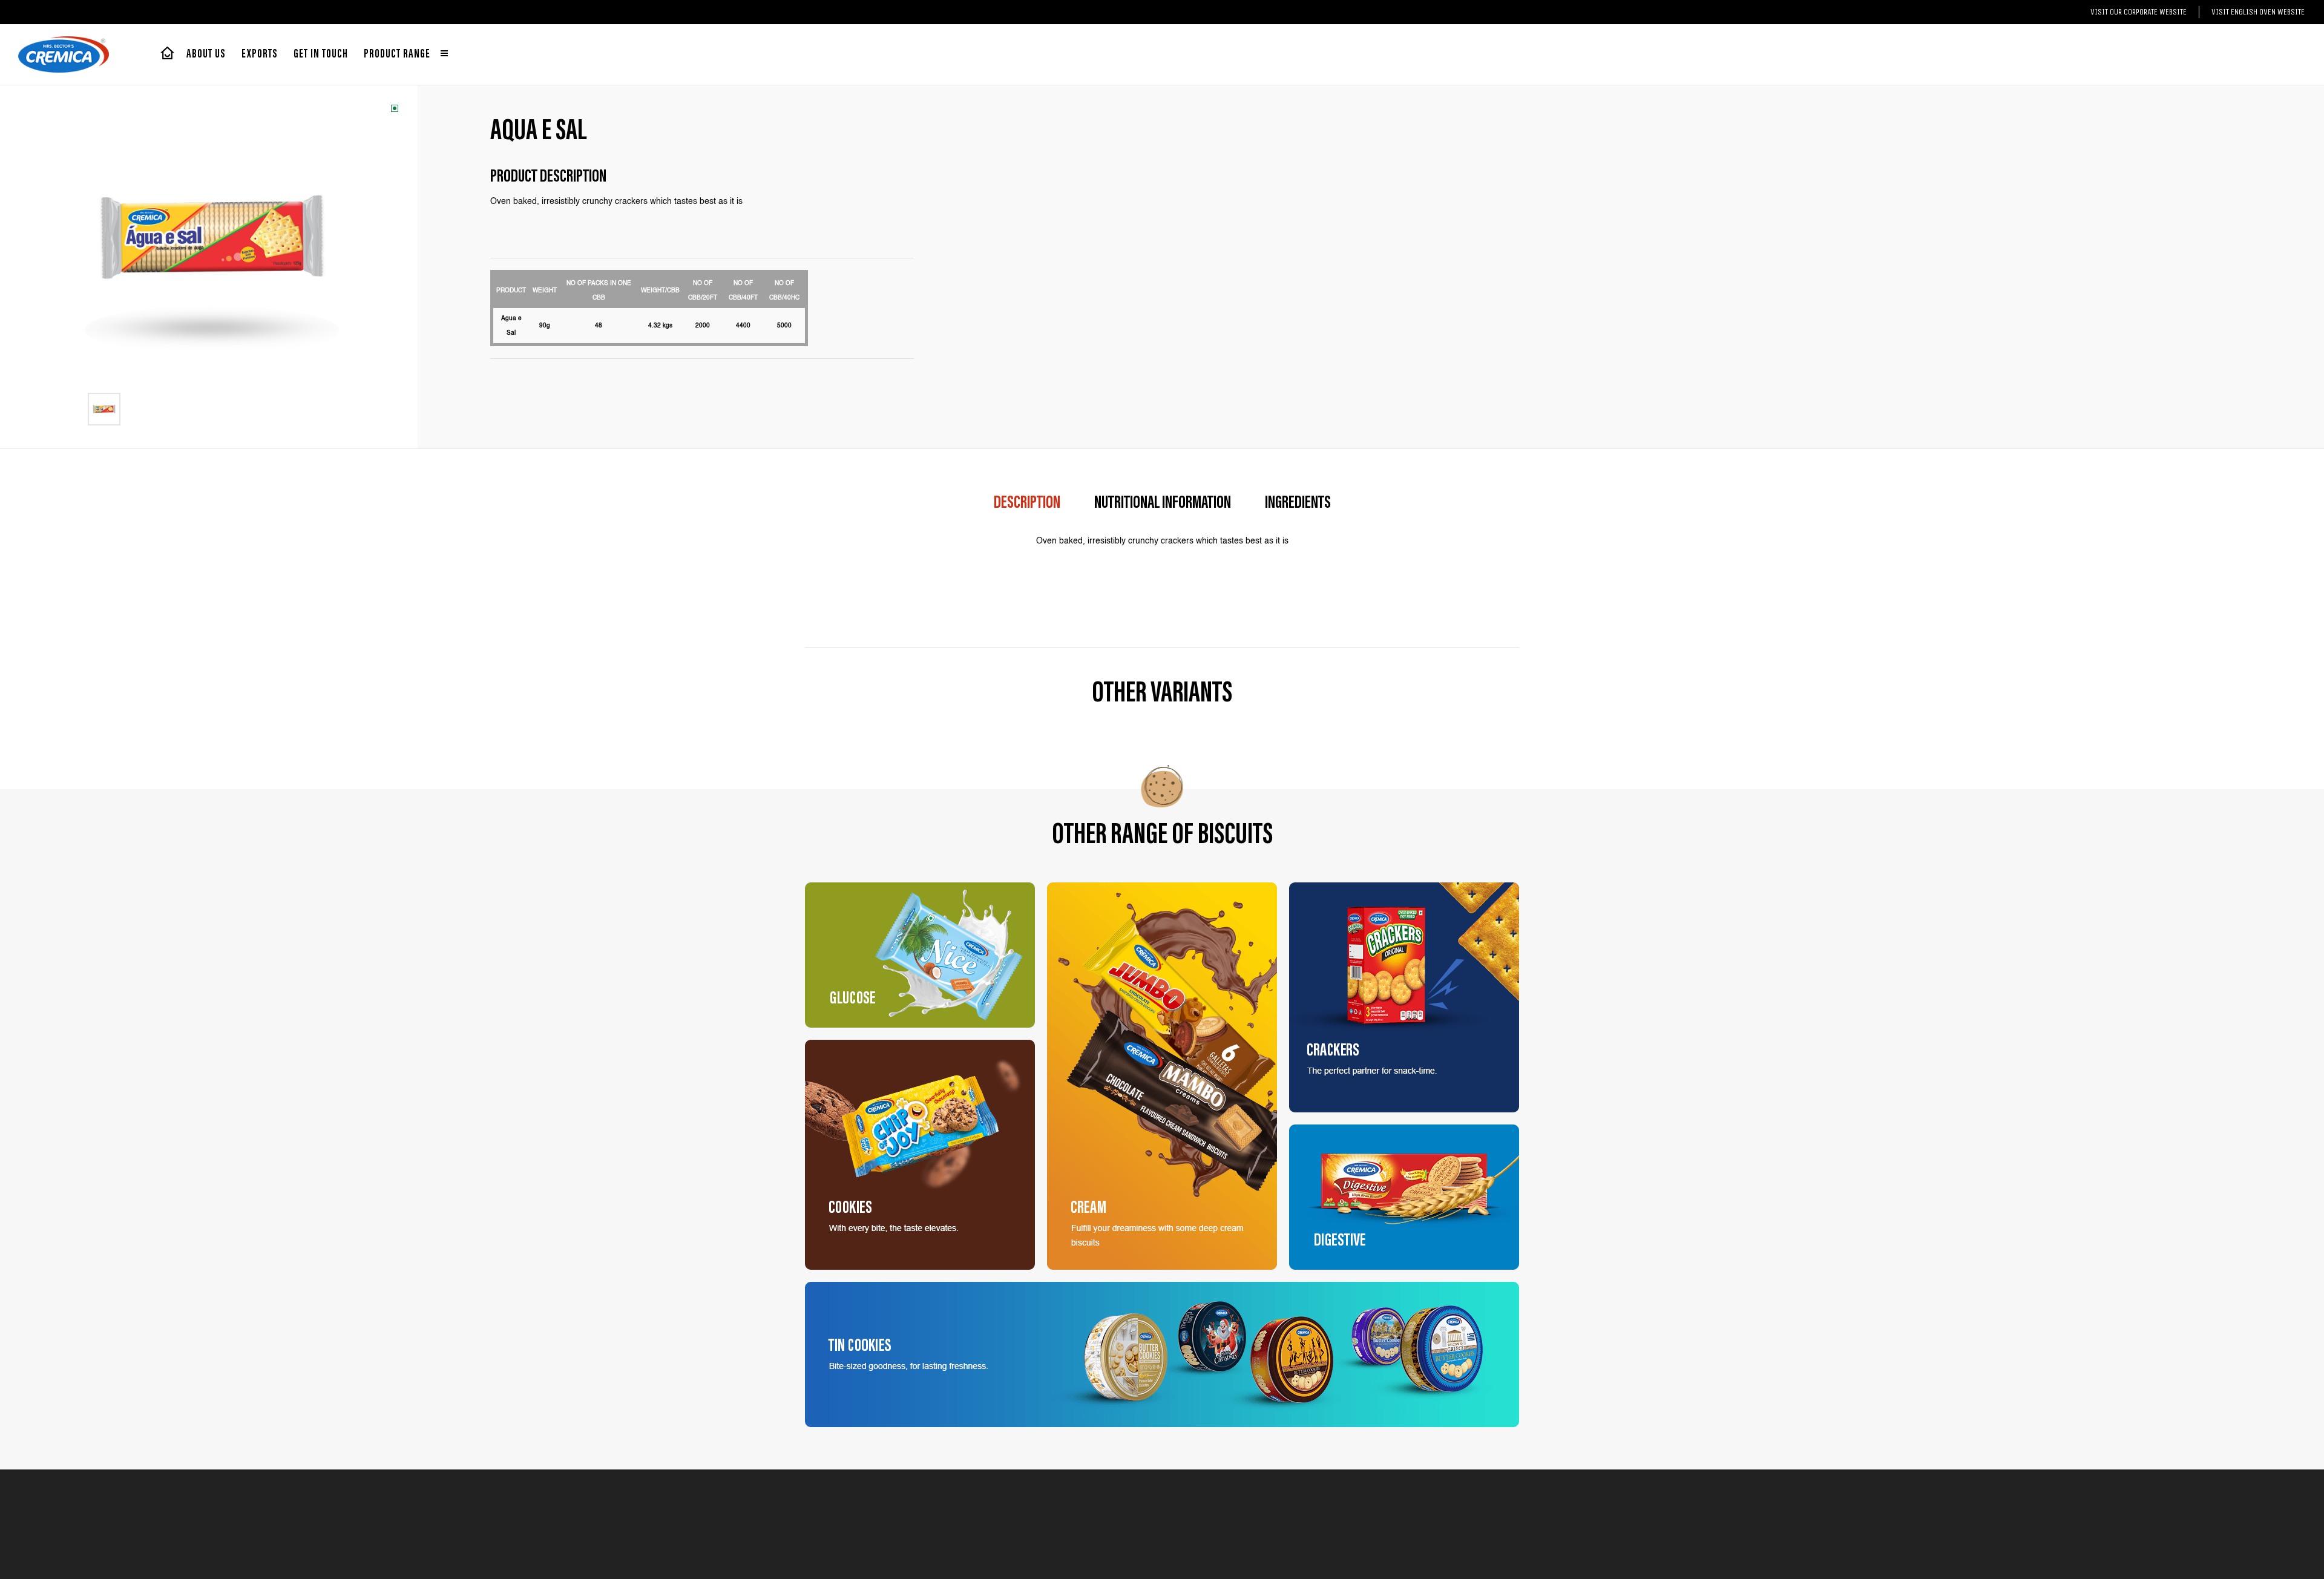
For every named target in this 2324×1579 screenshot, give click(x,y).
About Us (206, 54)
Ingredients (1298, 504)
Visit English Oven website (2258, 12)
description (1027, 504)
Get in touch (321, 54)
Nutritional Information (1163, 504)
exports (260, 54)
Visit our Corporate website (2139, 12)
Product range (398, 54)
